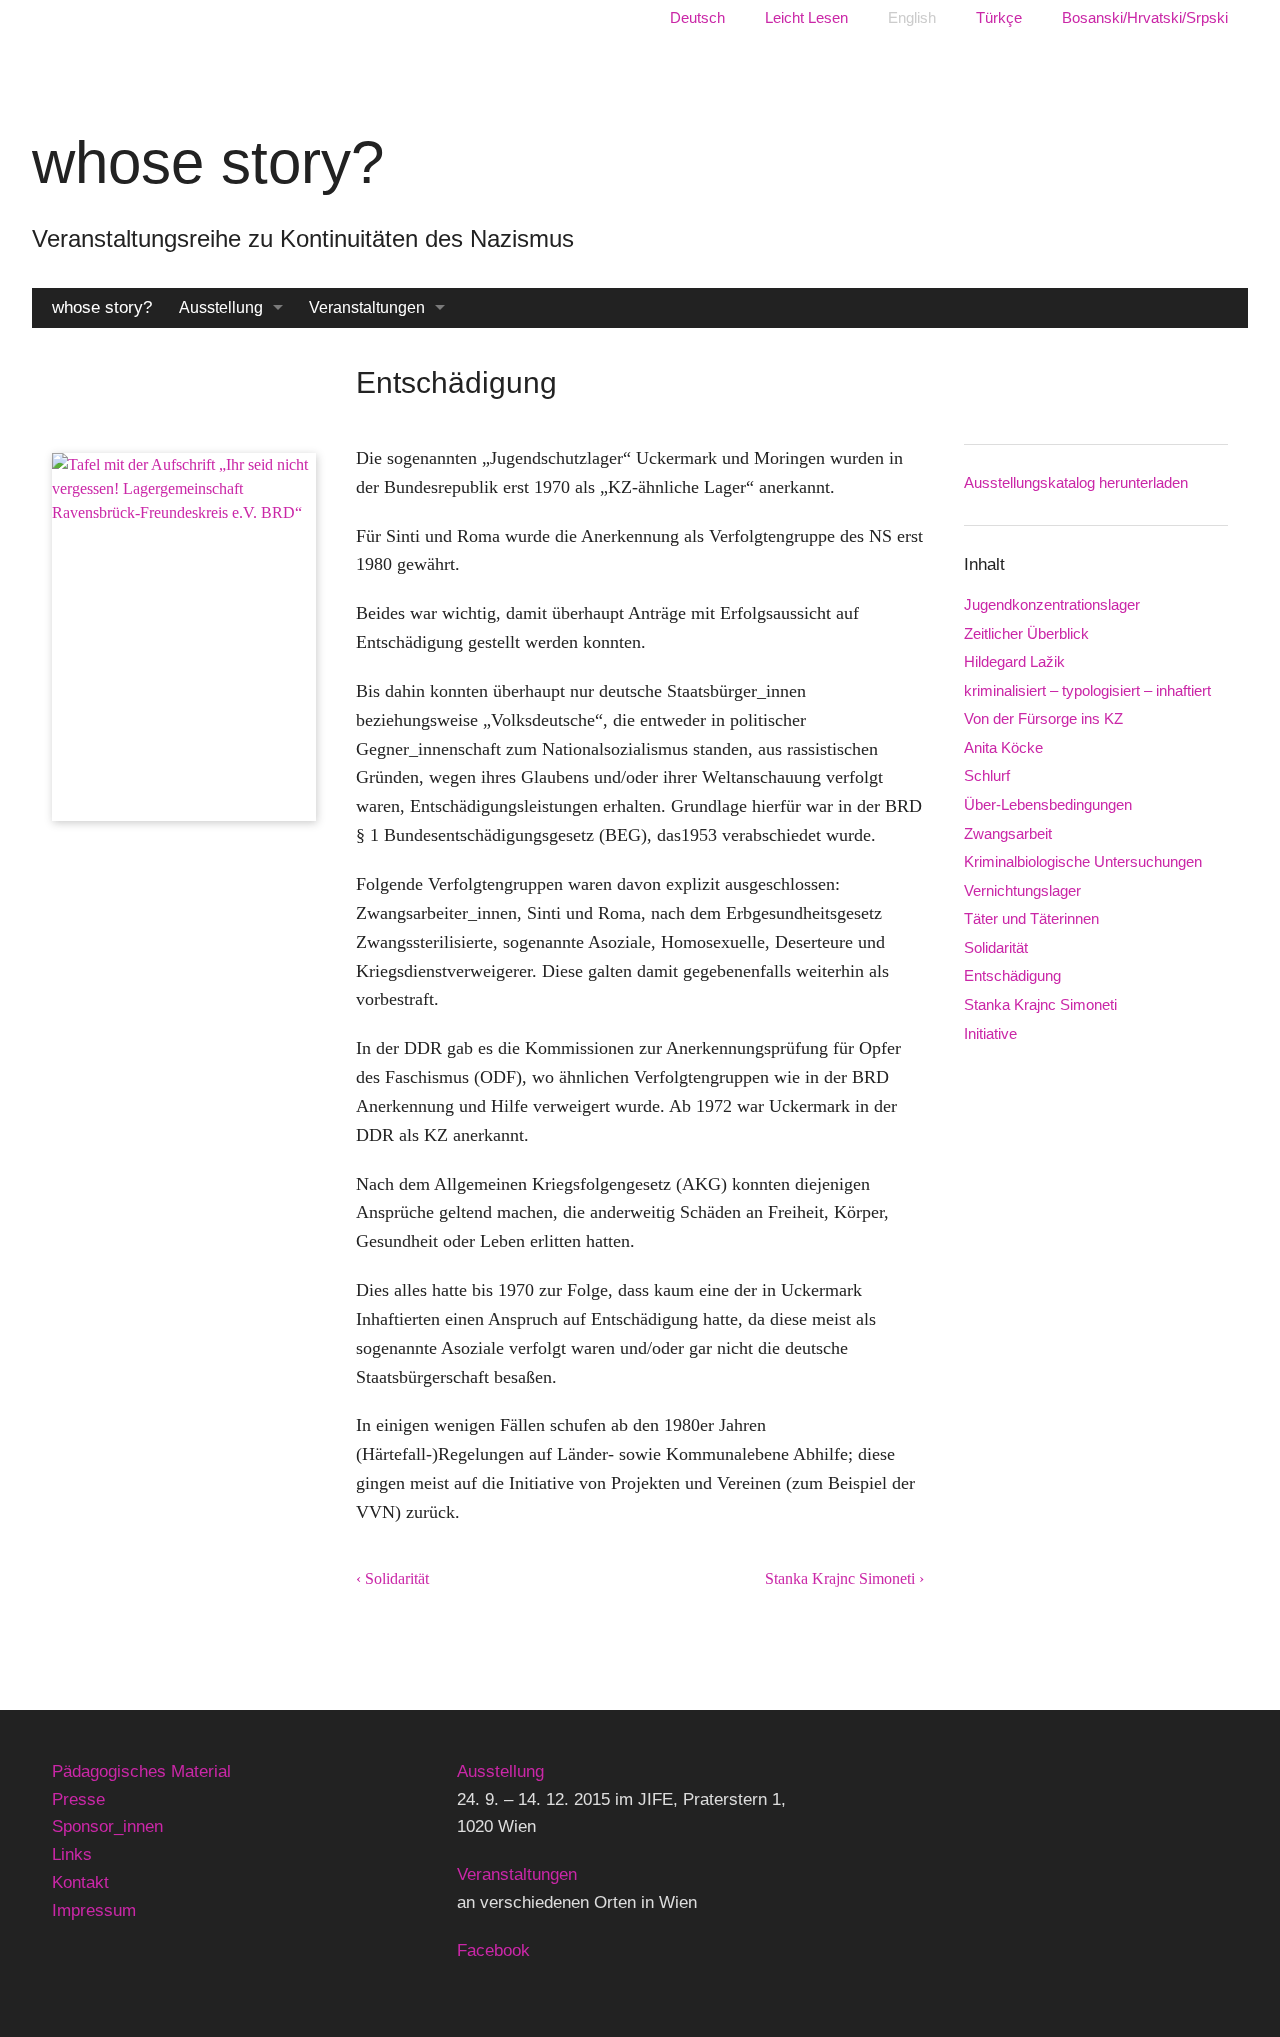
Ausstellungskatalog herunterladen (1076, 482)
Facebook (493, 1950)
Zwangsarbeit (1008, 833)
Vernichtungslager (1022, 890)
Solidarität (996, 947)
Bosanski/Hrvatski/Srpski (1145, 17)
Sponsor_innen (107, 1826)
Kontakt (80, 1882)
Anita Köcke (1003, 747)
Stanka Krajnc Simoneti (1040, 1004)
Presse (78, 1799)
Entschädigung (1012, 975)
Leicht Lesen (806, 17)
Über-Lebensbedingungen (1048, 804)
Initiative (990, 1033)
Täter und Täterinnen (1031, 918)
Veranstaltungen (367, 307)
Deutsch (697, 17)
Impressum (94, 1910)
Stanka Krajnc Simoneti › (844, 1578)
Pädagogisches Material (141, 1771)
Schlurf (987, 775)
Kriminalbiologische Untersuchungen (1083, 861)
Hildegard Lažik (1014, 661)
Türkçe (999, 17)
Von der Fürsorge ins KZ (1043, 718)
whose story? (102, 307)
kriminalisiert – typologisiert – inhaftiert (1087, 690)
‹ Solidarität (392, 1578)
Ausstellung (221, 307)
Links (72, 1854)
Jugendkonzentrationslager (1052, 604)
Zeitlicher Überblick (1026, 633)
